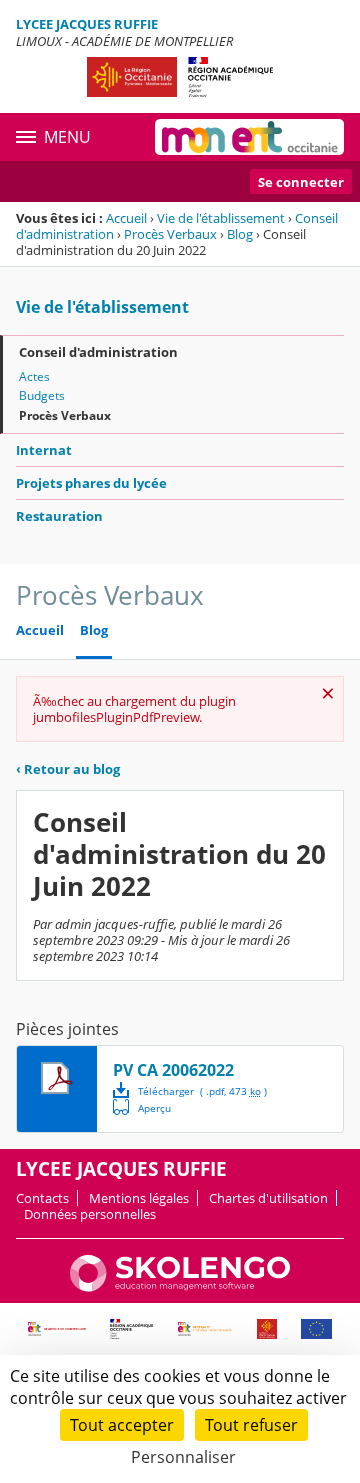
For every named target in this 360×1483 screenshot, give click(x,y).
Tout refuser (251, 1425)
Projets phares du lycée (91, 483)
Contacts (42, 1198)
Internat (44, 450)
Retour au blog (68, 769)
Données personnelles (90, 1214)
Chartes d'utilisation (268, 1198)
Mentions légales (139, 1198)
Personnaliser (183, 1457)
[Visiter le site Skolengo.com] (180, 1287)
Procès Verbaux (170, 234)
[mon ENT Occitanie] (249, 137)
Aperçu (142, 1107)
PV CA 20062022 (173, 1070)
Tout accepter (122, 1425)
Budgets (42, 395)
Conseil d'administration (98, 352)
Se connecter (301, 182)
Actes (34, 376)
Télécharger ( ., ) (202, 1091)
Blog (240, 234)
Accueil (126, 218)
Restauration (59, 516)
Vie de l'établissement (221, 218)
